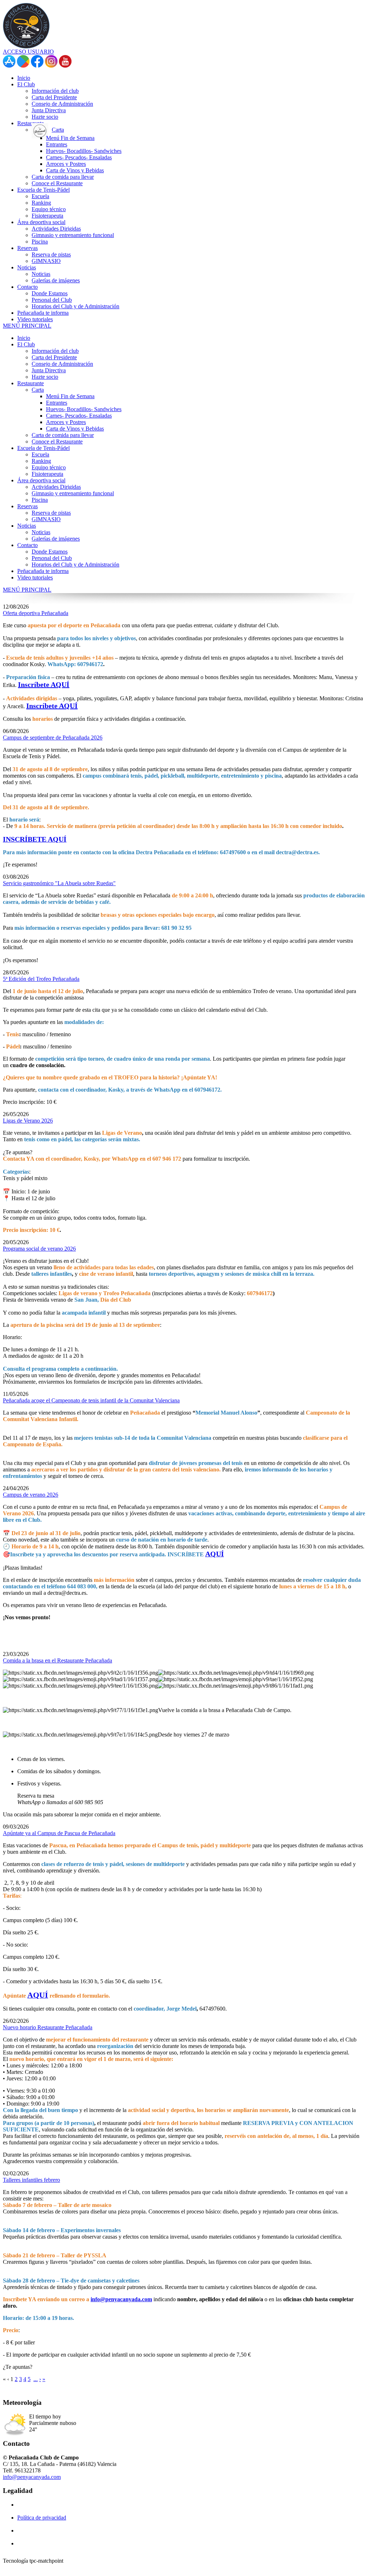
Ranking (41, 461)
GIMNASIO (46, 519)
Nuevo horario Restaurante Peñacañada (48, 2027)
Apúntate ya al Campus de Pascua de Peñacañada (59, 1833)
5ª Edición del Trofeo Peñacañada (41, 979)
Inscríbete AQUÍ (44, 684)
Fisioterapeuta (47, 474)
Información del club (55, 351)
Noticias (27, 526)
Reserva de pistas (51, 513)
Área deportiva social (41, 480)
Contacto (27, 545)
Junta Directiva (49, 370)
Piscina (40, 500)
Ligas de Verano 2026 (28, 1121)
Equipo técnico (49, 467)
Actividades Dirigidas (56, 487)
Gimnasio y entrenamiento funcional (73, 493)
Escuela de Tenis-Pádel (43, 448)
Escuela (40, 454)
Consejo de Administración (62, 364)
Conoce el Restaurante (57, 442)
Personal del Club (52, 558)
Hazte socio (45, 377)
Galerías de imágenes (56, 539)
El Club (26, 344)
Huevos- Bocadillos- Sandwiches (84, 409)
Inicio (24, 338)
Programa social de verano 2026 (39, 1249)
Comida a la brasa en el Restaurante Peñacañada (57, 1660)
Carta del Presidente (54, 357)
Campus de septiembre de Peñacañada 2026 (53, 738)
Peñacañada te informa (43, 571)
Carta (38, 390)
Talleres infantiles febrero (31, 2180)
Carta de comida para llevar (63, 435)
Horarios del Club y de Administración (75, 565)
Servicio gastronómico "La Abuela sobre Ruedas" (59, 883)
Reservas (27, 506)
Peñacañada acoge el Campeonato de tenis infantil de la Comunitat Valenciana (91, 1400)
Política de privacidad (42, 2518)
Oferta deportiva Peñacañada (36, 613)
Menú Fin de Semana (70, 396)
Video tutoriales (35, 577)
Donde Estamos (50, 552)
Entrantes (57, 403)
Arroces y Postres (66, 422)
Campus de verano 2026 (31, 1495)
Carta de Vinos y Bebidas (75, 429)
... (36, 2379)
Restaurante (31, 383)
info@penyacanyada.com (121, 2299)
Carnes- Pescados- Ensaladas (79, 416)
